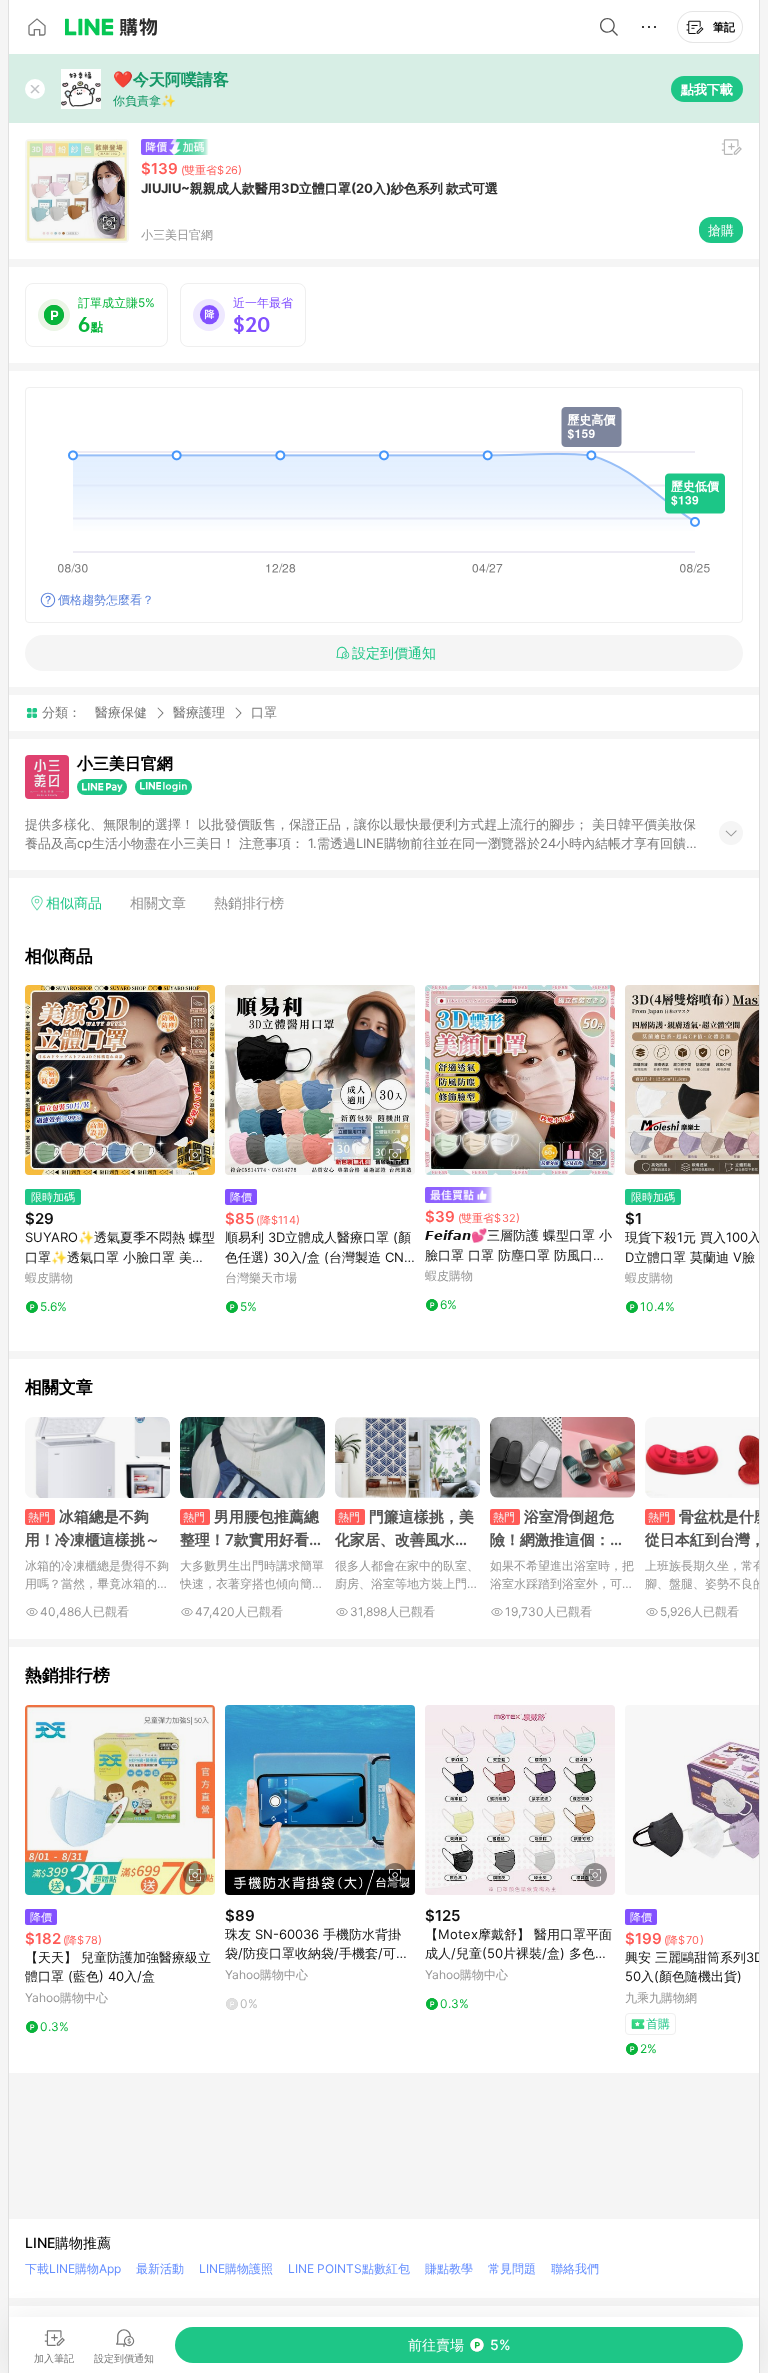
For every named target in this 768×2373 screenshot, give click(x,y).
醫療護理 (199, 712)
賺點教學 (449, 2268)
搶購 (721, 230)
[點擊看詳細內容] (120, 1080)
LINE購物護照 (236, 2268)
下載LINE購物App (73, 2268)
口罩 (264, 712)
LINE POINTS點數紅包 (349, 2268)
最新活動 (160, 2268)
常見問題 (512, 2268)
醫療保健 (121, 712)
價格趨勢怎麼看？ (106, 599)
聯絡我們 (575, 2268)
